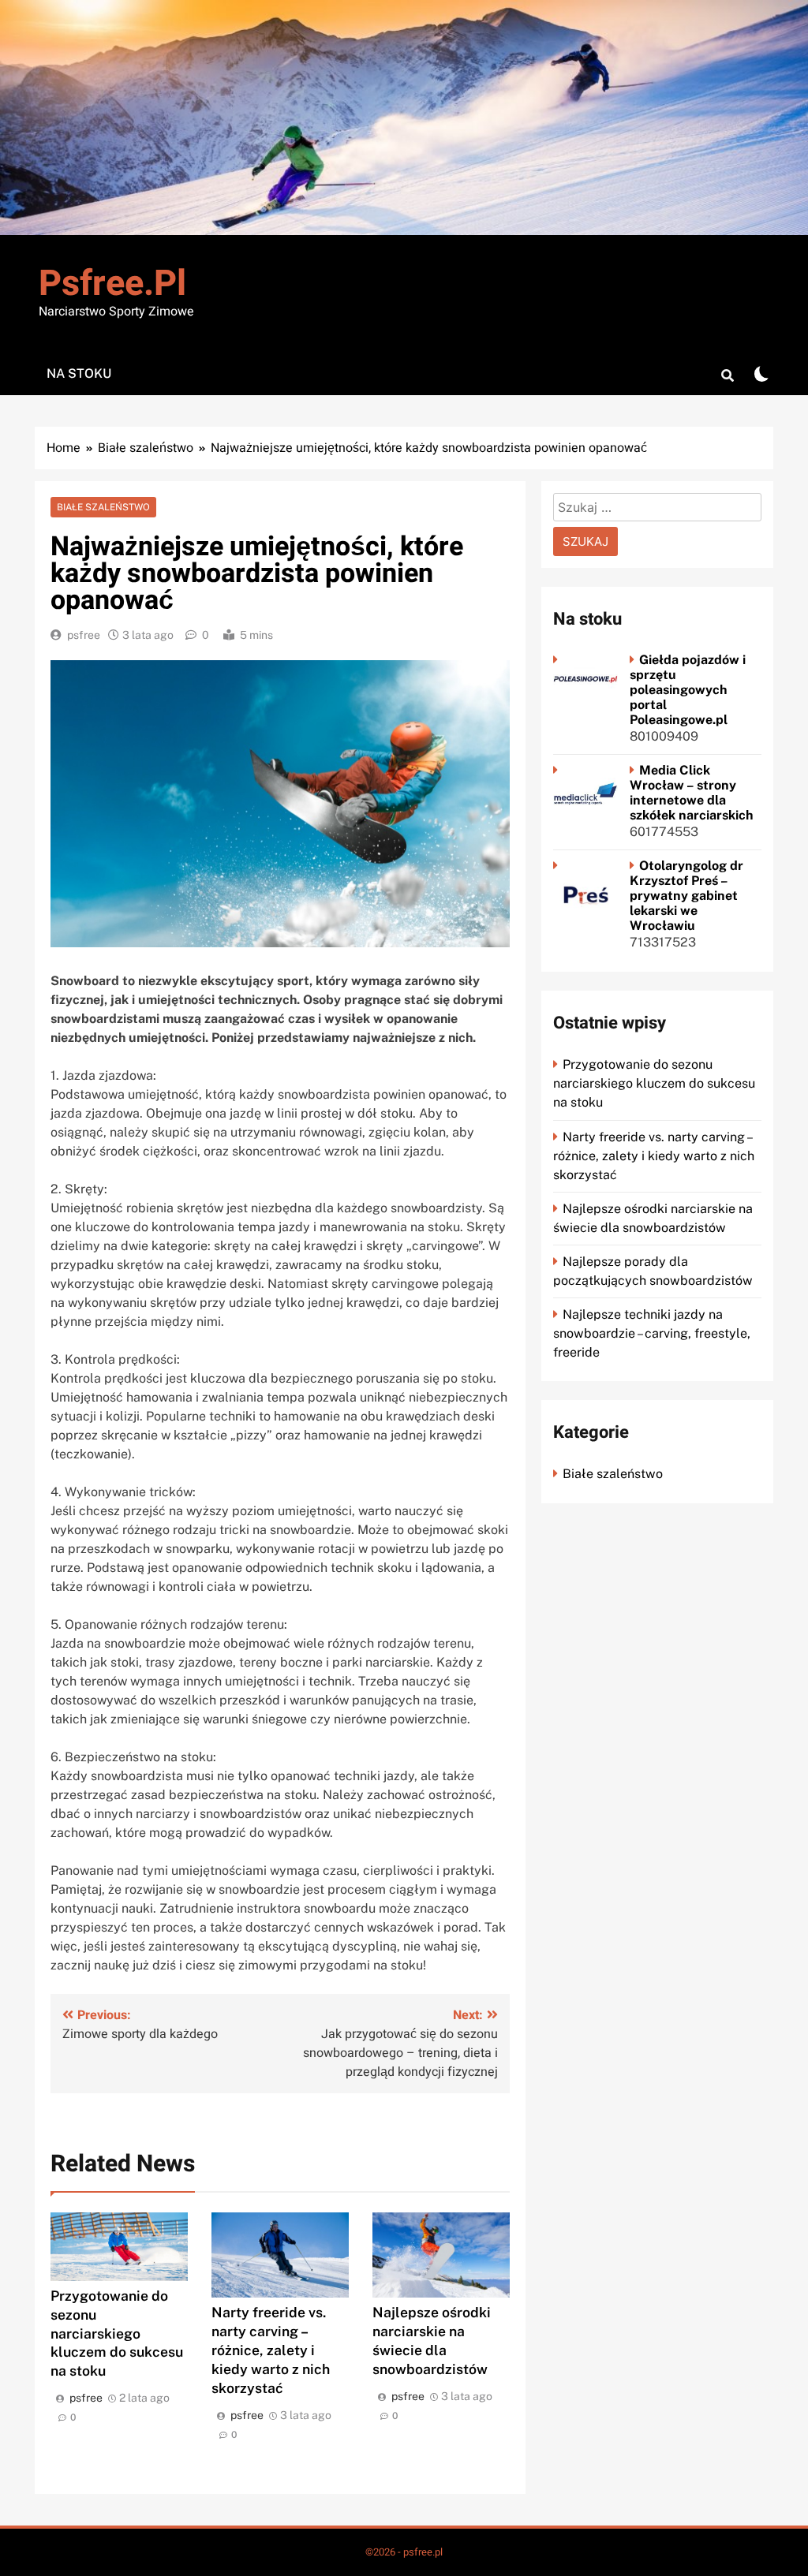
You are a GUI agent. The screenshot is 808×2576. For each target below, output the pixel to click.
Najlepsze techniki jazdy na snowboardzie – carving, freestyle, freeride (652, 1333)
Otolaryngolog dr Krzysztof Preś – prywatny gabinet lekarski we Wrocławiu (686, 896)
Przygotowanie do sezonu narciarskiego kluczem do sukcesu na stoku (117, 2333)
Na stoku (79, 373)
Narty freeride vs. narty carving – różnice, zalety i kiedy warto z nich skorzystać (271, 2350)
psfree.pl (112, 284)
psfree (84, 635)
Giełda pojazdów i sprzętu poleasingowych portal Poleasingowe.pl (688, 690)
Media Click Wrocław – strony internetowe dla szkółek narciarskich (692, 793)
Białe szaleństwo (103, 507)
